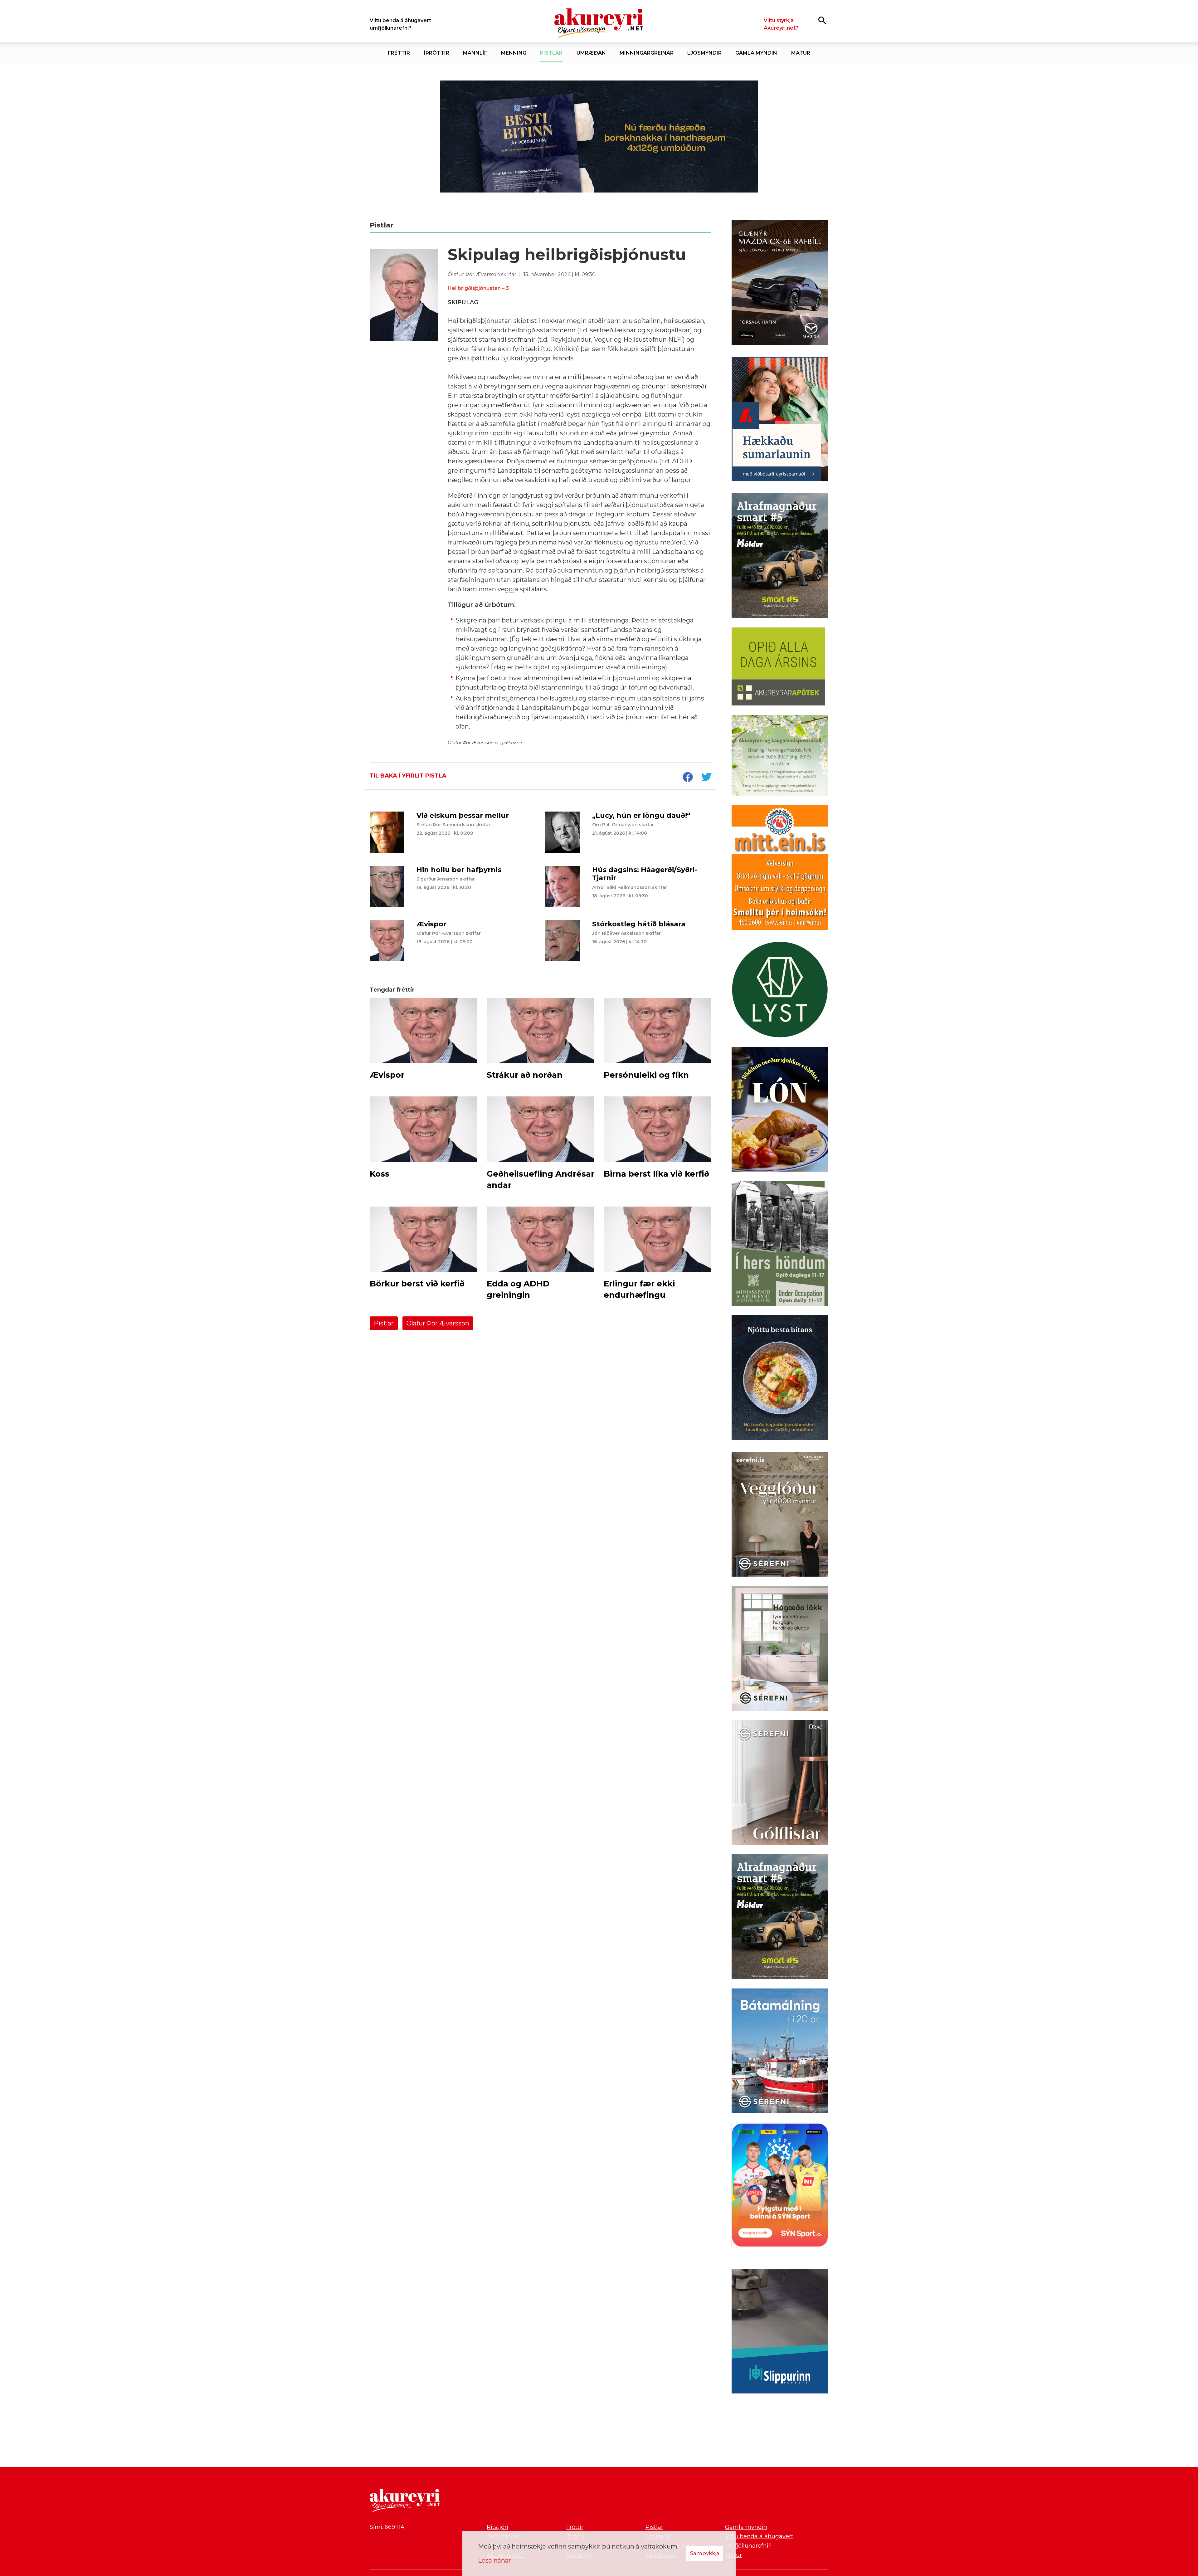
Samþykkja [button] (705, 2553)
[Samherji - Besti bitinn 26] (780, 1379)
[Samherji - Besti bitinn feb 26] (599, 136)
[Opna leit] (822, 20)
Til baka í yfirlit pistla (408, 776)
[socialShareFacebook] (688, 778)
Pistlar (384, 1323)
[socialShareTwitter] (706, 778)
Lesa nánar (494, 2560)
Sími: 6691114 (387, 2527)
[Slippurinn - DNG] (780, 2332)
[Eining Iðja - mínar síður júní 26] (780, 869)
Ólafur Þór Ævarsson (438, 1323)
